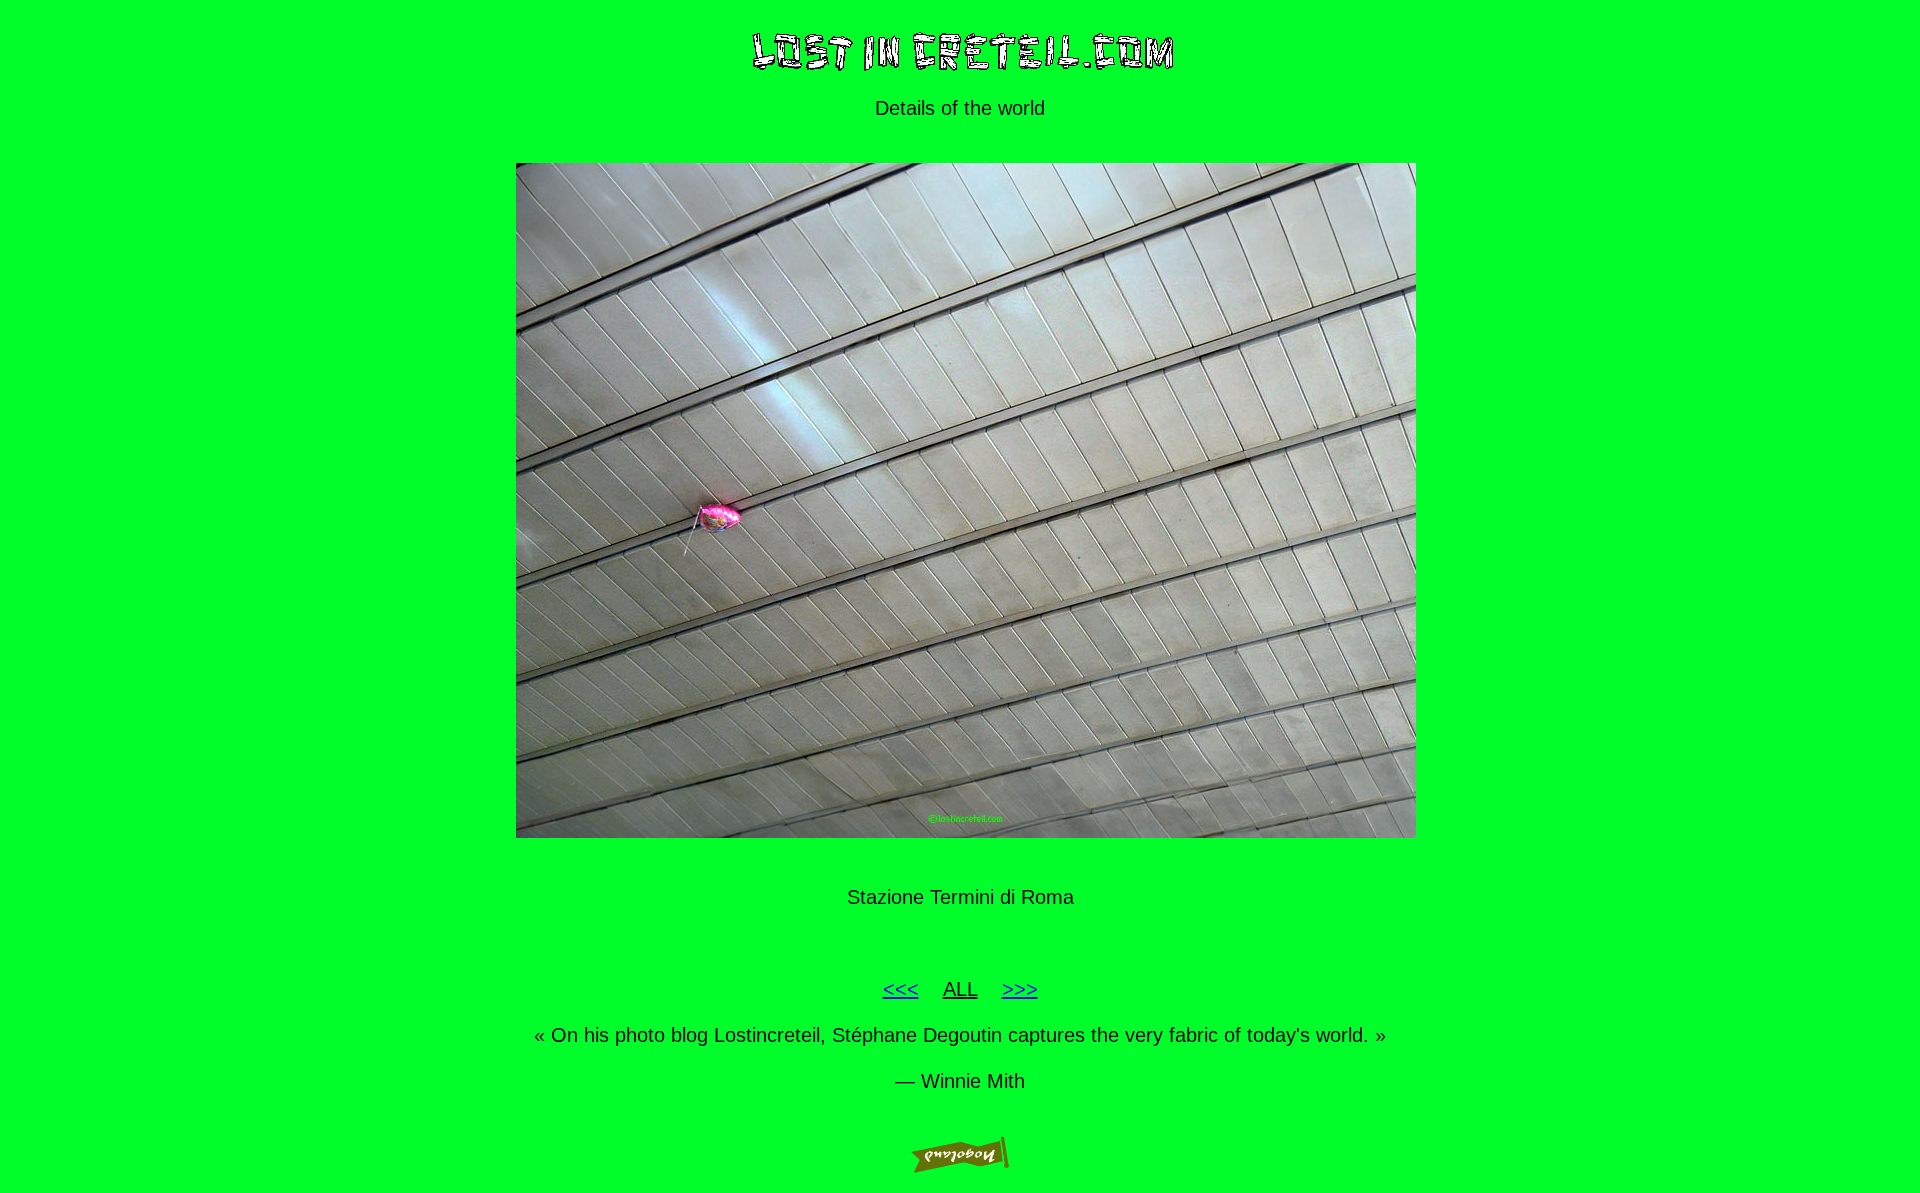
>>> (1020, 989)
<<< (901, 989)
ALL (960, 989)
